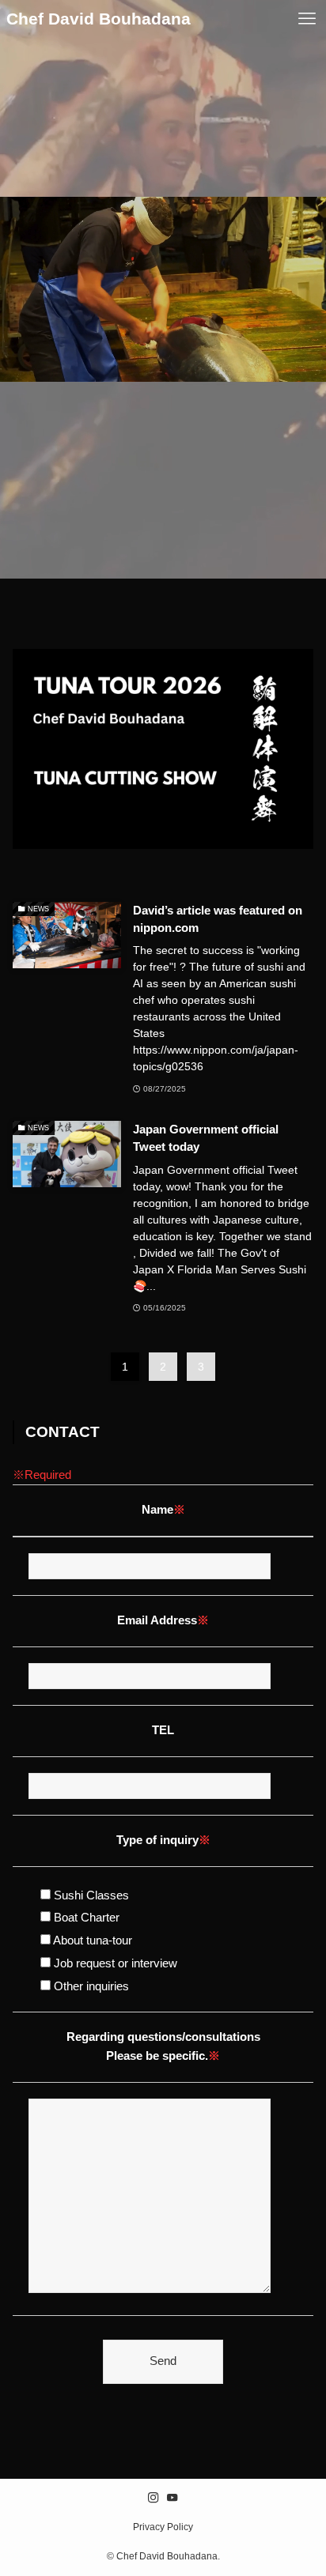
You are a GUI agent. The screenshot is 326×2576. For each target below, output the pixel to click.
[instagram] (154, 2498)
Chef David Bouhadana (99, 19)
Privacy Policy (163, 2527)
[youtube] (172, 2498)
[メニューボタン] (307, 19)
